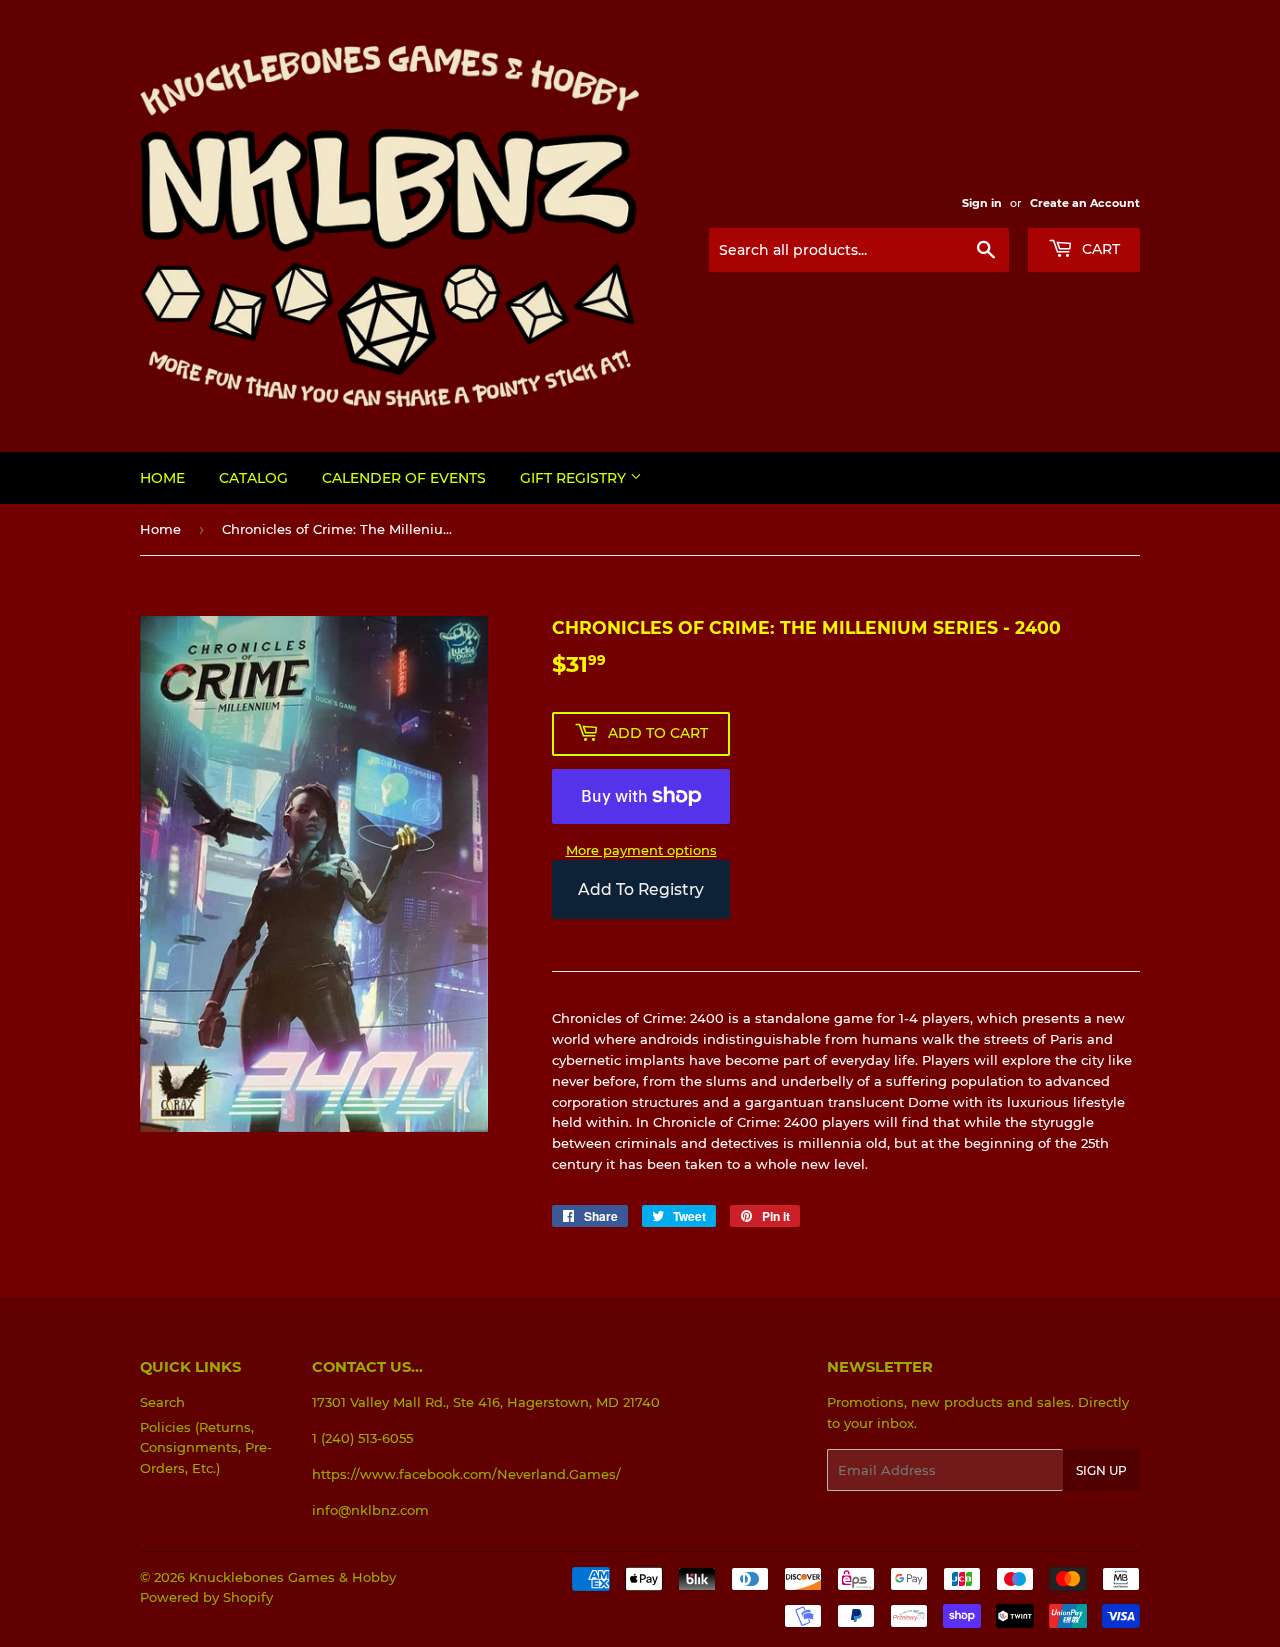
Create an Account (1085, 203)
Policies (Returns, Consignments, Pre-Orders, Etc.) (206, 1448)
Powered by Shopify (206, 1597)
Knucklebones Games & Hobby (292, 1577)
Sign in (982, 203)
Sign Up (1101, 1470)
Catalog (253, 478)
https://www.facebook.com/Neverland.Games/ (466, 1474)
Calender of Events (404, 478)
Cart (1099, 249)
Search (162, 1402)
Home (162, 478)
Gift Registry (575, 478)
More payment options (641, 850)
